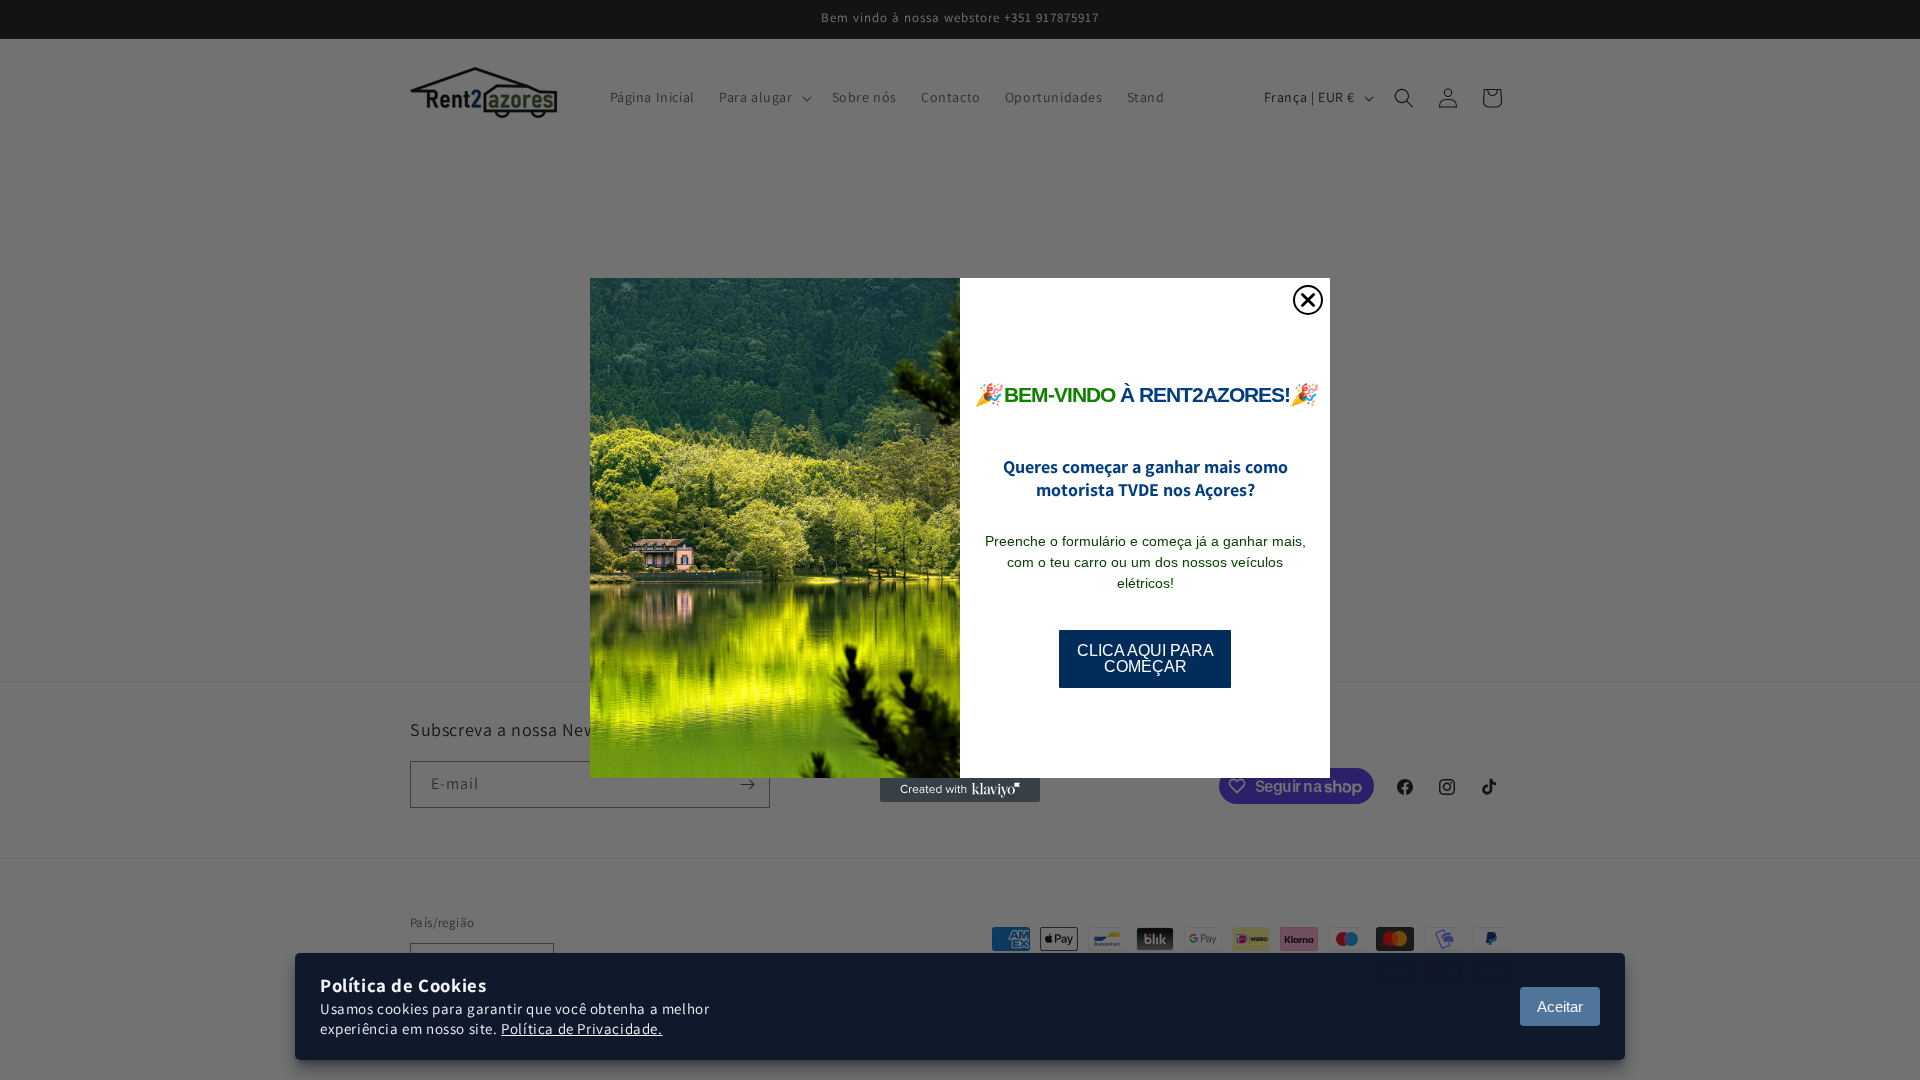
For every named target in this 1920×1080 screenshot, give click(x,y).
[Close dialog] (1308, 300)
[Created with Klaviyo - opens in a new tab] (960, 790)
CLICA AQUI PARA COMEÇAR (1145, 658)
